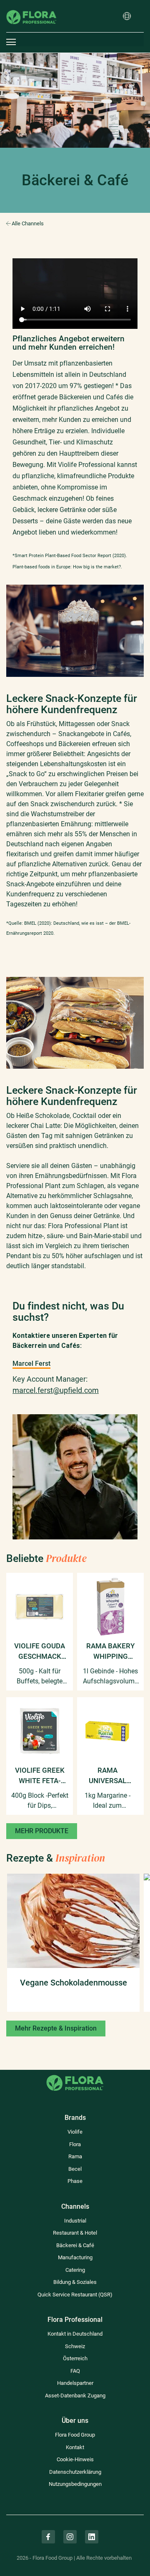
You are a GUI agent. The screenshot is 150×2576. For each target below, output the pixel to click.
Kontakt (75, 2447)
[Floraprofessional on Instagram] (70, 2537)
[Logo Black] (31, 6)
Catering (75, 2270)
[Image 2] (75, 1420)
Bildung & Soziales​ (75, 2282)
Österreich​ (75, 2358)
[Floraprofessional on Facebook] (48, 2537)
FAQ (75, 2371)
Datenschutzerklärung (75, 2472)
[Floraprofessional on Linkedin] (92, 2537)
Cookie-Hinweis (75, 2459)
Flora (75, 2144)
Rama (75, 2156)
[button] (127, 17)
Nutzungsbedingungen (75, 2484)
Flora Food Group (75, 2435)
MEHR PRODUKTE (42, 1831)
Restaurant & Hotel (75, 2233)
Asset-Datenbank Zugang (75, 2396)
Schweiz (75, 2346)
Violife (75, 2132)
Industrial (75, 2221)
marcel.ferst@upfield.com (56, 1390)
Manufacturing (75, 2257)
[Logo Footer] (75, 2075)
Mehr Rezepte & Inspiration (56, 2028)
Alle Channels (28, 223)
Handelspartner (75, 2383)
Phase (75, 2181)
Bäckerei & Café (75, 2245)
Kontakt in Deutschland (75, 2334)
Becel (75, 2169)
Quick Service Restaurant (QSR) (75, 2295)
